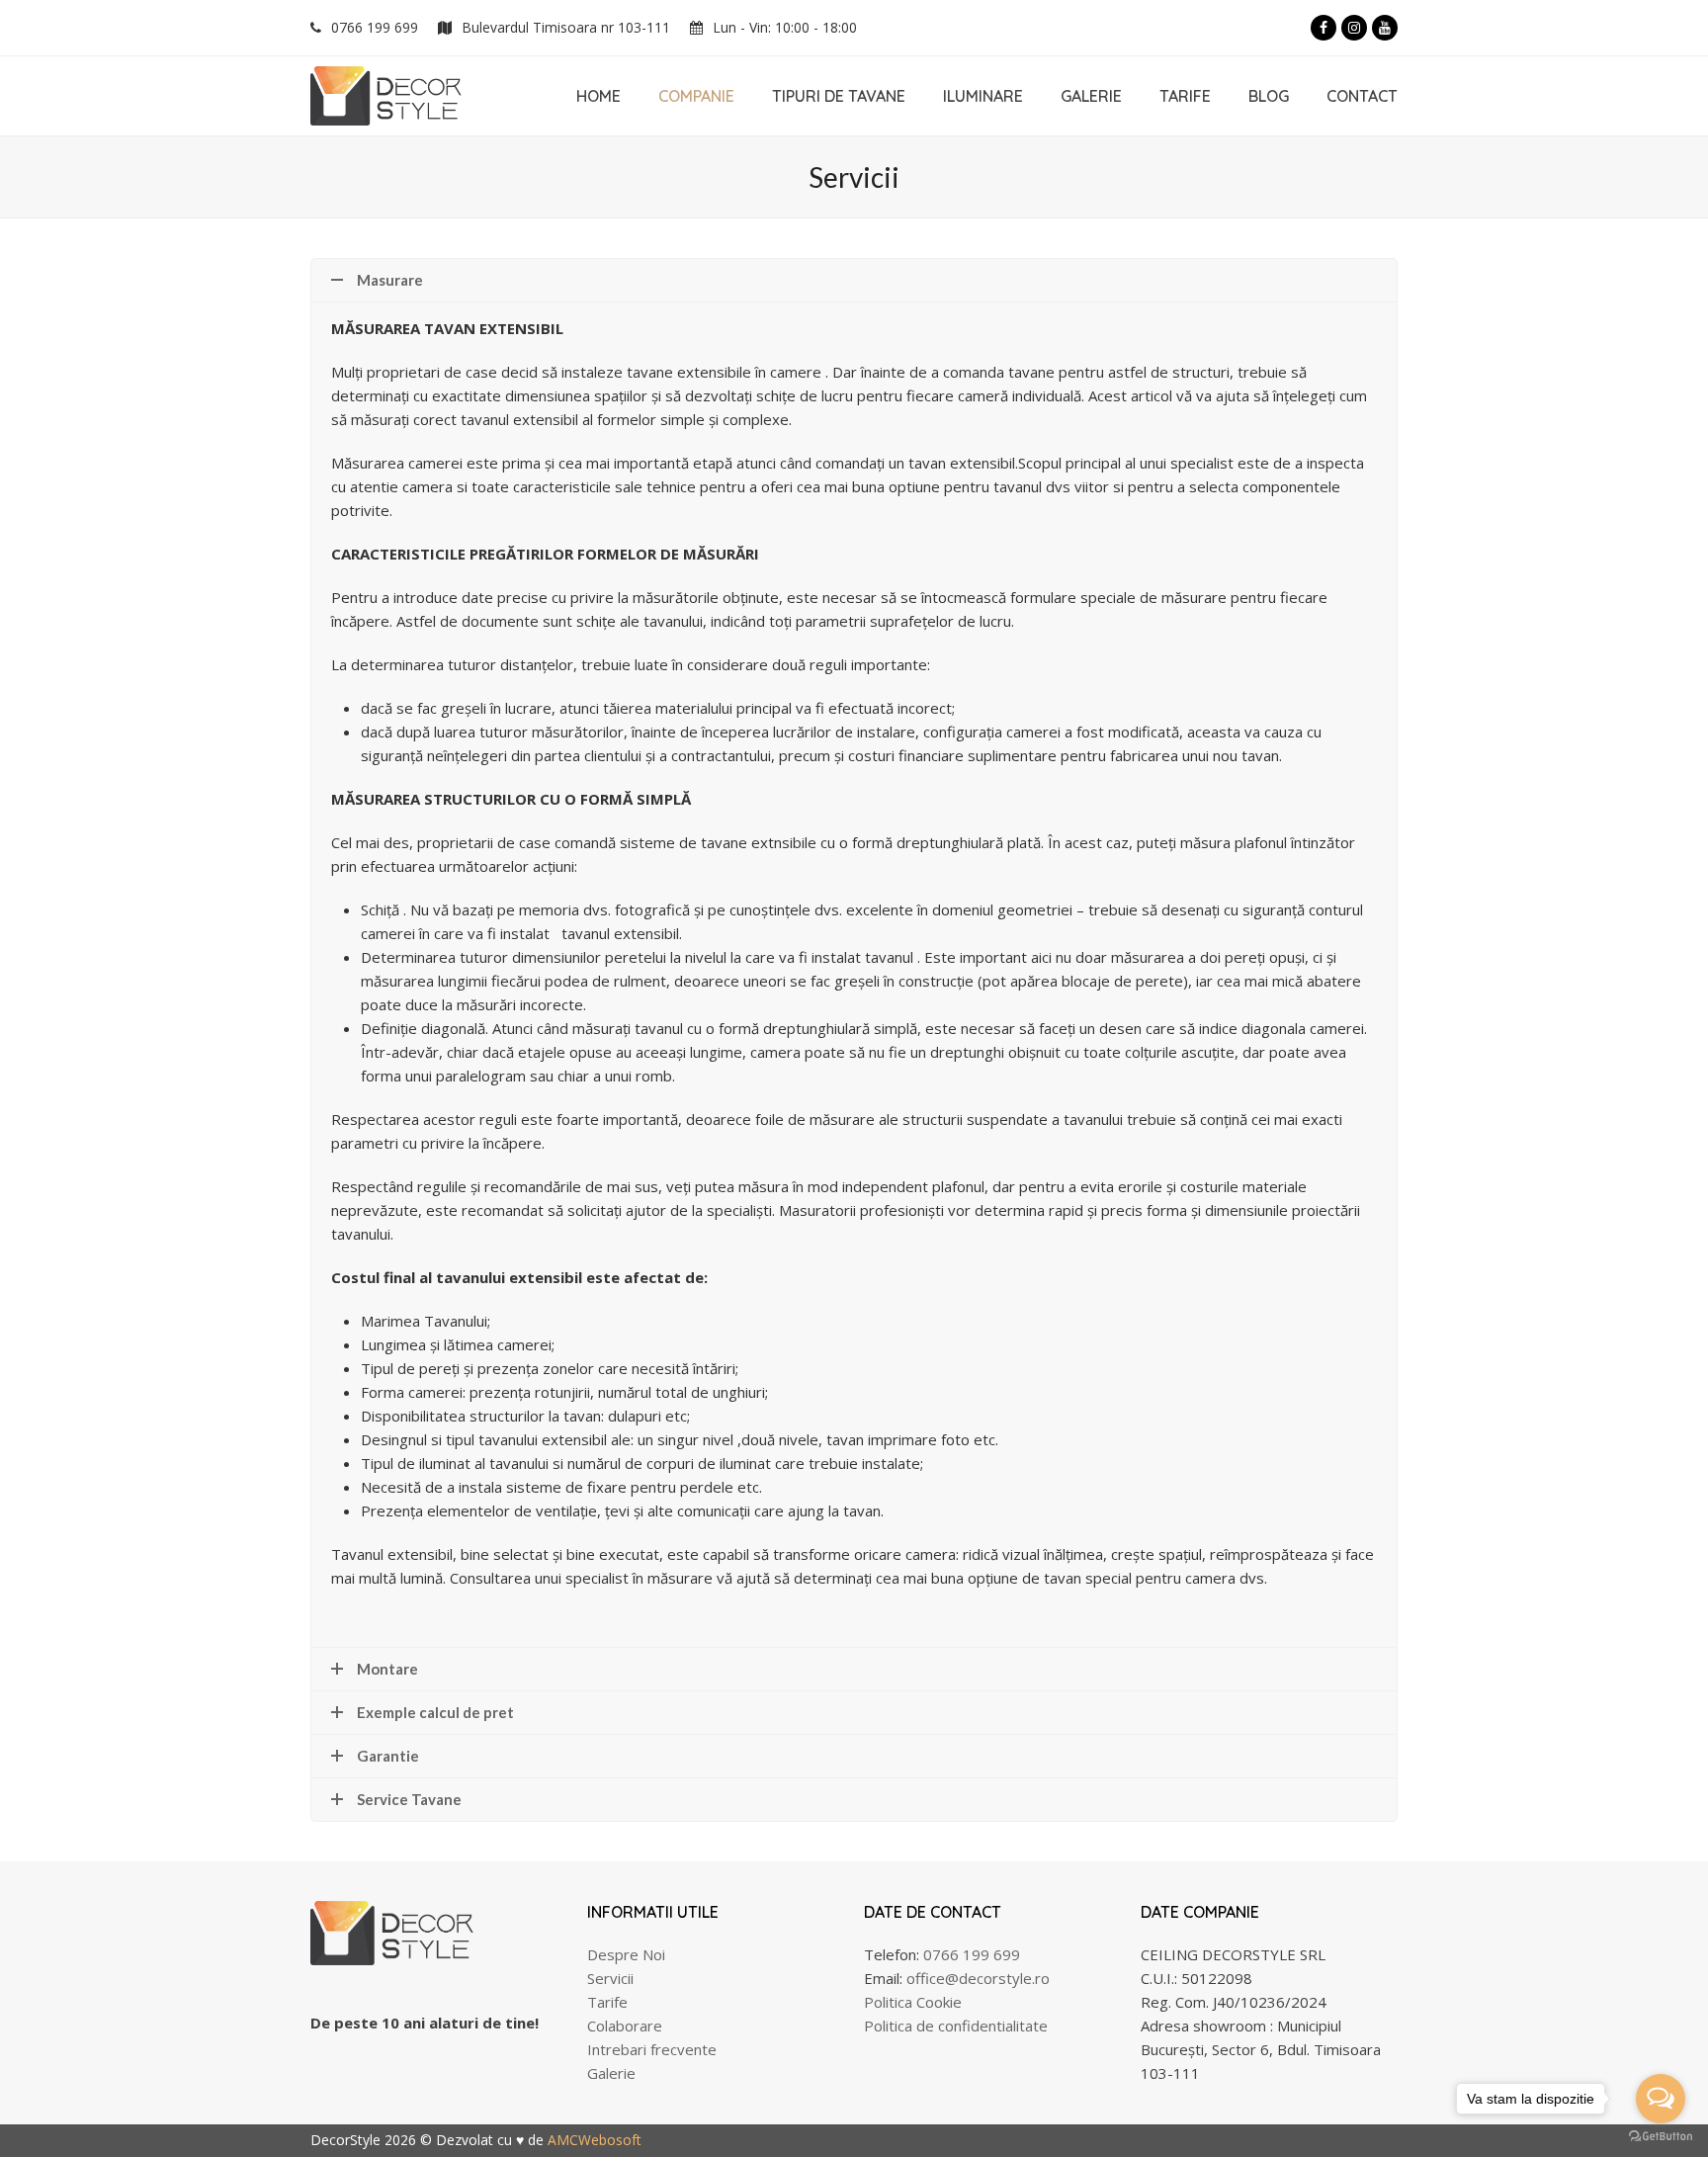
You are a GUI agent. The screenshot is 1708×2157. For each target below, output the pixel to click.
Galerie (611, 2073)
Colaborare (625, 2026)
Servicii (610, 1978)
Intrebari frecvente (652, 2049)
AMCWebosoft (595, 2140)
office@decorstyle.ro (978, 1978)
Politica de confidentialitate (956, 2026)
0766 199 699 (375, 27)
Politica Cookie (913, 2002)
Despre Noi (626, 1954)
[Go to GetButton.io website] (1661, 2137)
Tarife (607, 2002)
